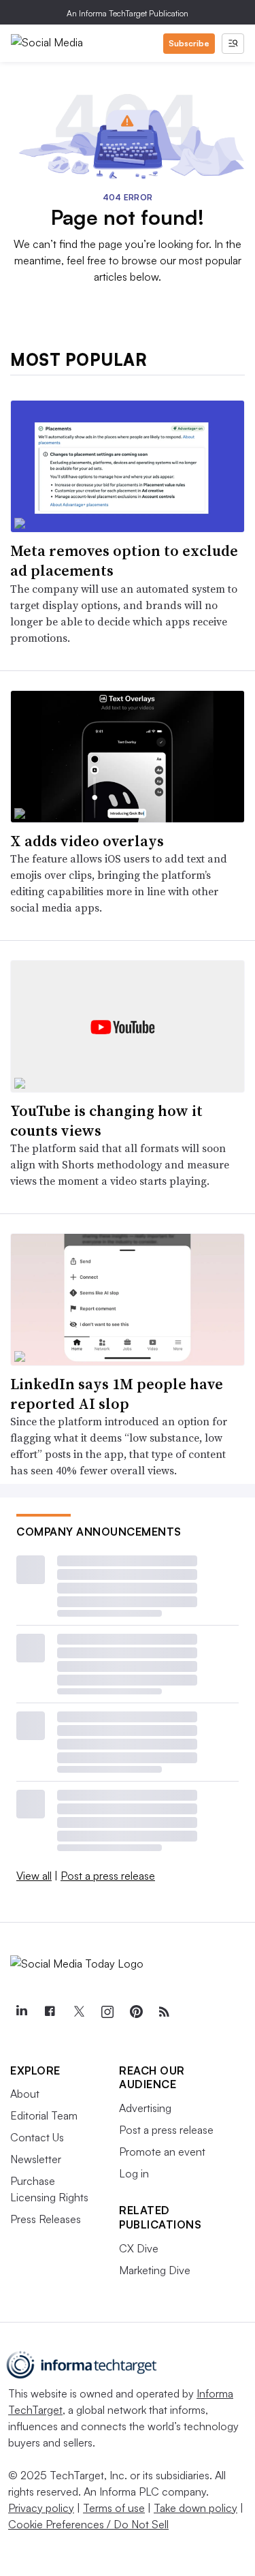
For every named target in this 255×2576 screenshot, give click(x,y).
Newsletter (36, 2159)
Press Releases (46, 2219)
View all (34, 1876)
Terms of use (114, 2508)
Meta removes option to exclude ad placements (124, 560)
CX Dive (139, 2248)
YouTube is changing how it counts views (106, 1120)
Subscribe (189, 43)
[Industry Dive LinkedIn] (21, 2012)
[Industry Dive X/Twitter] (78, 2012)
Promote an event (162, 2152)
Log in (134, 2173)
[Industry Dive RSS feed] (164, 2012)
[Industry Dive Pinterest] (135, 2012)
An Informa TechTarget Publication (128, 13)
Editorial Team (44, 2115)
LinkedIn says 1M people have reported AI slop (117, 1394)
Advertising (145, 2108)
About (25, 2094)
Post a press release (108, 1876)
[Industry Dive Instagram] (107, 2012)
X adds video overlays (87, 841)
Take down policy (195, 2508)
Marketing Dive (155, 2270)
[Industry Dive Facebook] (50, 2012)
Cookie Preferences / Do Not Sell (88, 2524)
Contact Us (37, 2137)
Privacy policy (41, 2508)
